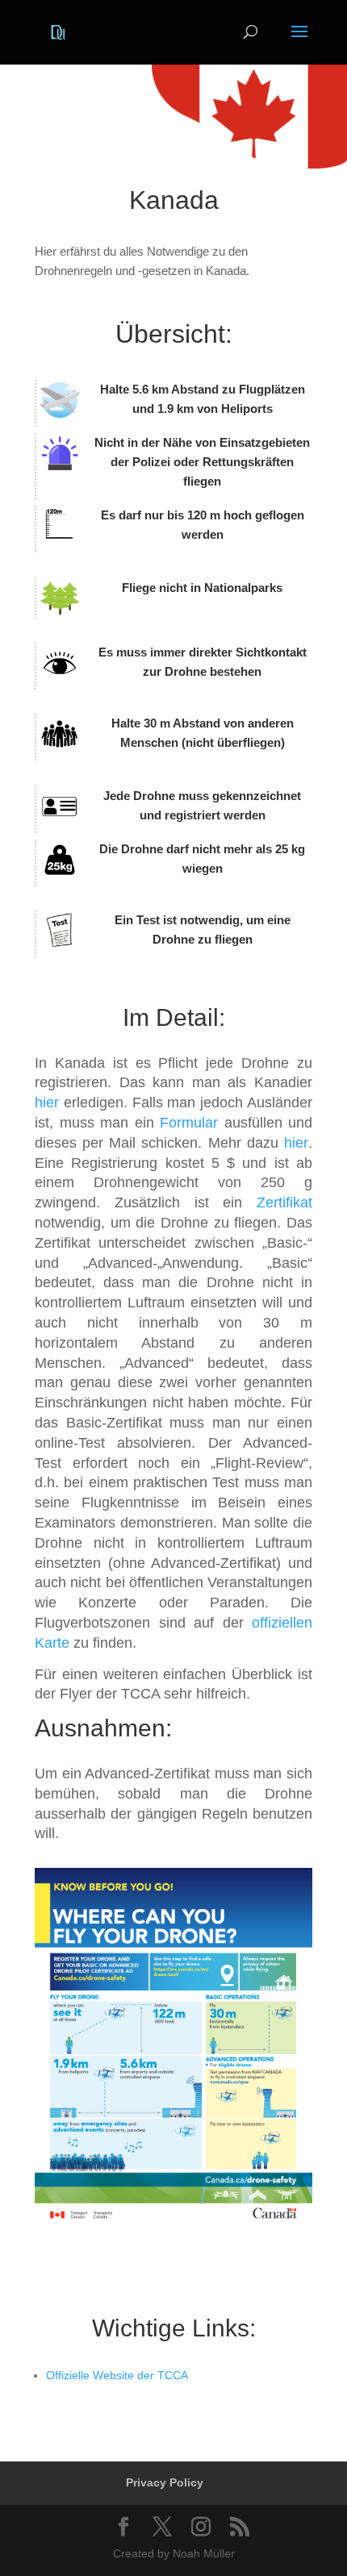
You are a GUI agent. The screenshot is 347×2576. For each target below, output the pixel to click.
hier (47, 1103)
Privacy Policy (165, 2482)
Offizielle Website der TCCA (117, 2375)
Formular (189, 1123)
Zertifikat (284, 1203)
